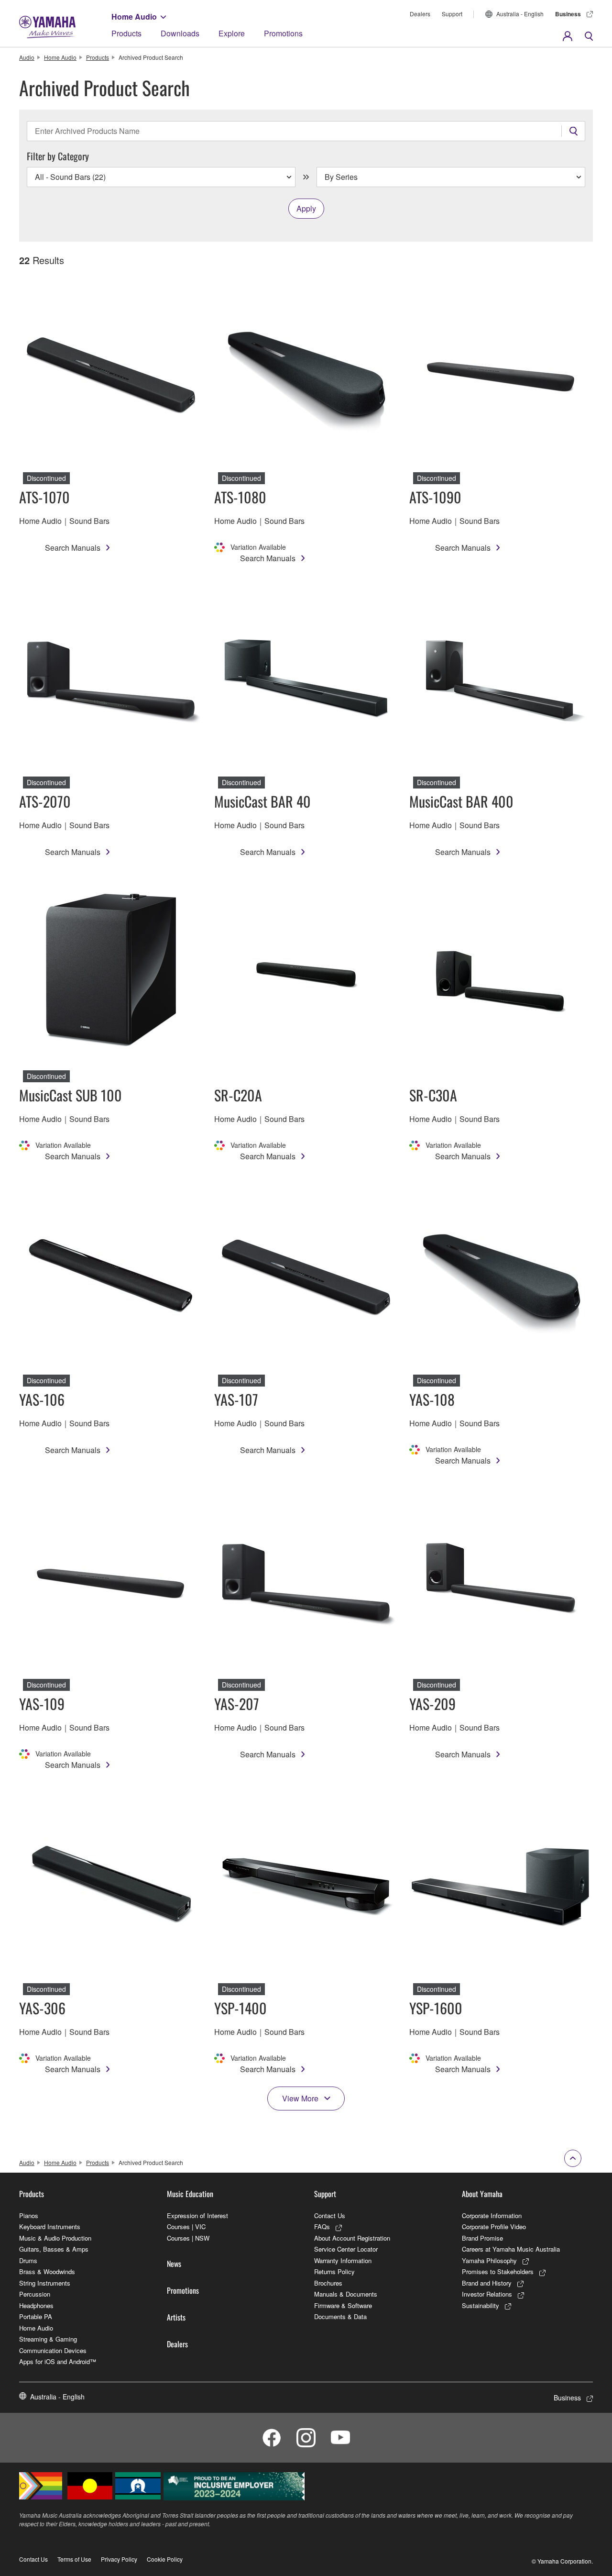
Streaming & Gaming (48, 2339)
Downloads (180, 33)
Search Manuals (73, 548)
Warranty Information (343, 2260)
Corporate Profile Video (494, 2226)
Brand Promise (482, 2238)
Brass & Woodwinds (47, 2271)
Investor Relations (487, 2294)
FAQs (322, 2226)
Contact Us (330, 2215)
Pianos (29, 2215)
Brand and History (487, 2283)
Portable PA (36, 2316)
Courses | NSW (188, 2238)
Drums (28, 2260)
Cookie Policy (165, 2559)
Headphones (36, 2305)
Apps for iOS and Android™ (58, 2361)
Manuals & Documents (346, 2294)
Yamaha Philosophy (489, 2260)
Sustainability (481, 2305)
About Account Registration (352, 2238)
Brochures (328, 2283)
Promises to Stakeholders (498, 2271)
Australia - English (520, 14)
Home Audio (134, 17)
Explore (232, 33)
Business (568, 14)
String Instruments (45, 2283)
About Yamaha (482, 2194)
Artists (176, 2317)
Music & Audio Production (55, 2238)
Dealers (420, 14)
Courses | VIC (186, 2226)
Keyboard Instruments (50, 2226)
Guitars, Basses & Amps (54, 2249)
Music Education (190, 2194)
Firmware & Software (343, 2305)
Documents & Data (340, 2316)
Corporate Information (492, 2215)
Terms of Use (74, 2559)
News (174, 2264)
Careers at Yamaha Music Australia (511, 2249)
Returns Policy (334, 2271)
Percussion (35, 2294)
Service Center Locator (346, 2249)
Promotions (283, 33)
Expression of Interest (197, 2215)
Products (126, 33)
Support (452, 14)
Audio (27, 57)
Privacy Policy (119, 2559)
